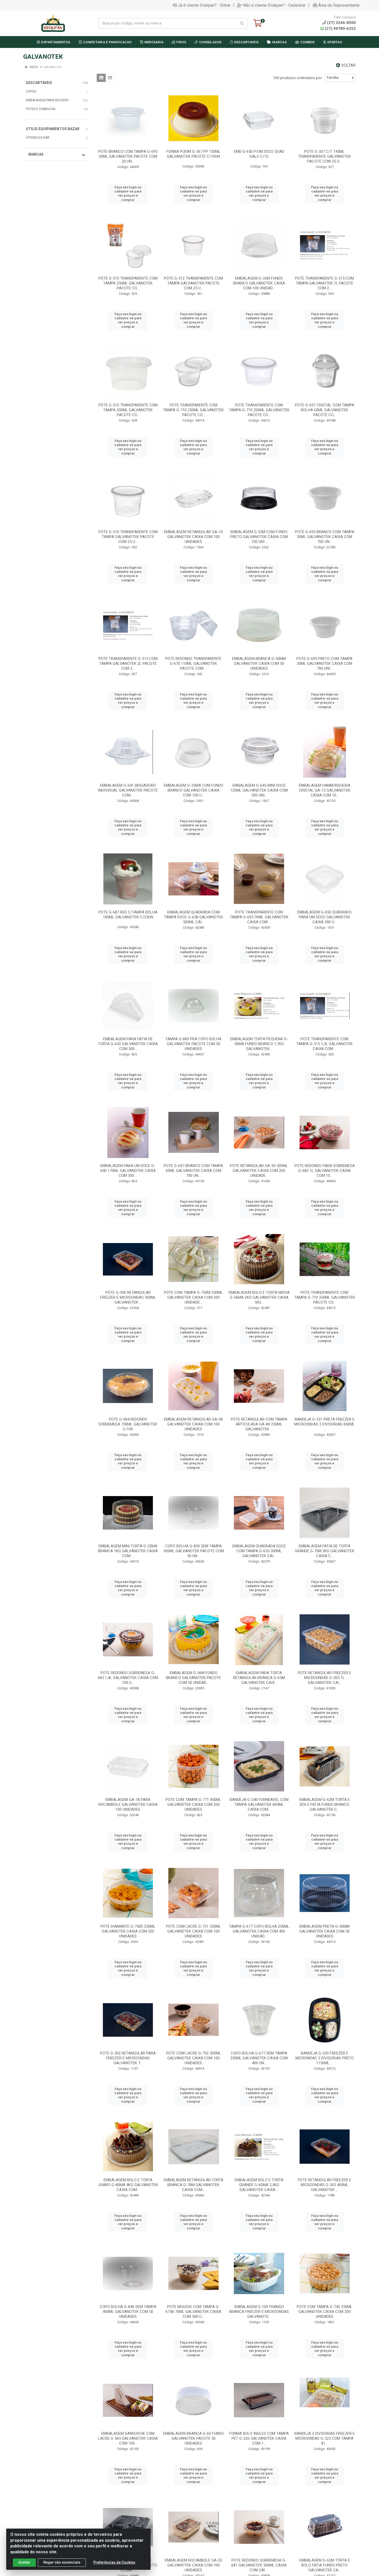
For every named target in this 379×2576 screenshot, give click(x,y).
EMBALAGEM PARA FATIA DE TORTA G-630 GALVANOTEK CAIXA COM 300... (128, 1044)
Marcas (36, 154)
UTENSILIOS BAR (38, 138)
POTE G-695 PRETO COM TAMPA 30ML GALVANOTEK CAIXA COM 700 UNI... (324, 664)
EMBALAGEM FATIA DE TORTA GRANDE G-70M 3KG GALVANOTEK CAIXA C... (324, 1551)
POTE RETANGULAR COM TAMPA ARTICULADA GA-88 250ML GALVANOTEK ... (259, 1424)
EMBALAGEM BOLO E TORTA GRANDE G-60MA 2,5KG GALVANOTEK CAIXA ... (259, 2185)
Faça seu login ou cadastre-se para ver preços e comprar (128, 194)
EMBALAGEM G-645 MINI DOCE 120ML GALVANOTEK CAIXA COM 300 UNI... (259, 790)
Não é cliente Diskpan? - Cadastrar (274, 5)
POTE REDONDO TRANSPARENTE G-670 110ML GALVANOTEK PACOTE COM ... (193, 664)
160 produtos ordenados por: (298, 78)
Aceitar (24, 2562)
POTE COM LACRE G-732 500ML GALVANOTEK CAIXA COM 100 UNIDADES (193, 2058)
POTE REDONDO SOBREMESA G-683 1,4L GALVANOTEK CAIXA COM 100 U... (128, 1678)
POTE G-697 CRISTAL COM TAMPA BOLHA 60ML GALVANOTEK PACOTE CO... (325, 410)
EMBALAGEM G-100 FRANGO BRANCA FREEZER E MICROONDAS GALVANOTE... (259, 2312)
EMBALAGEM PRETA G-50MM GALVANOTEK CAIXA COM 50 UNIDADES (324, 1931)
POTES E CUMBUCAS (41, 109)
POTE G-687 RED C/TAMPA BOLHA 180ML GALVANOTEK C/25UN (128, 915)
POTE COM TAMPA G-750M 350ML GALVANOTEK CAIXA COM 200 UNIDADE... (193, 1297)
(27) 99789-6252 (340, 29)
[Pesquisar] (242, 23)
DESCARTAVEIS (39, 83)
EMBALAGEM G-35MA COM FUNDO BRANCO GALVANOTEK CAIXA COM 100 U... (193, 790)
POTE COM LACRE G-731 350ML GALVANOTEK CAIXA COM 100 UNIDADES (193, 1931)
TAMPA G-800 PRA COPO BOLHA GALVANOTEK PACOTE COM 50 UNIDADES (193, 1044)
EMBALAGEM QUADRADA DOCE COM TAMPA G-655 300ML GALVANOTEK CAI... (259, 1551)
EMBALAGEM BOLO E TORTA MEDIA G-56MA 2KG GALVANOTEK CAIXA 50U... (259, 1297)
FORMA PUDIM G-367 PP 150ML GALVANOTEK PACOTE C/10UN (193, 154)
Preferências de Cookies (114, 2562)
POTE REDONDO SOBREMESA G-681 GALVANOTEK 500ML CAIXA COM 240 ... (259, 2565)
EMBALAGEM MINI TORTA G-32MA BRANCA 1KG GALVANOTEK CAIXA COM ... (128, 1551)
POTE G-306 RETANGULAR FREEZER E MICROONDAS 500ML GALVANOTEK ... (128, 1297)
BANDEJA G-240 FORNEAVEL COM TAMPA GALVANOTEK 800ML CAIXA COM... (259, 1805)
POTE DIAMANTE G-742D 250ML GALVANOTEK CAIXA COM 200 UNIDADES (128, 1931)
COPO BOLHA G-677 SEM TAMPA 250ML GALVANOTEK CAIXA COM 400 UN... (259, 2058)
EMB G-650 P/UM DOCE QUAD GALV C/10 (259, 154)
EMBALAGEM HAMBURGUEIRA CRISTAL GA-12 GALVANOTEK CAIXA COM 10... (325, 790)
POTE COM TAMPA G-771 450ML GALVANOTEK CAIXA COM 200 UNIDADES (193, 1805)
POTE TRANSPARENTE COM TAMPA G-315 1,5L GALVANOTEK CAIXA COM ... (324, 1044)
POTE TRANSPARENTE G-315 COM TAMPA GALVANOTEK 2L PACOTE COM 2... (128, 664)
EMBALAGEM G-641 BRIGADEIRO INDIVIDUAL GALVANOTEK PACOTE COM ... (128, 790)
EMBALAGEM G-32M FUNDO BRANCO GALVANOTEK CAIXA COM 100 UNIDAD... (259, 283)
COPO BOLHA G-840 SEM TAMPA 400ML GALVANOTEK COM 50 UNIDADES (128, 2312)
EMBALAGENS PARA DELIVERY (47, 100)
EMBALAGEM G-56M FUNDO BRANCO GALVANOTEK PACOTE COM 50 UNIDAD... (193, 1678)
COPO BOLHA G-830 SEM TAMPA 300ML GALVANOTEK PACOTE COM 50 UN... (193, 1551)
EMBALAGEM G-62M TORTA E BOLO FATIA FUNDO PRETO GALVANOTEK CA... (325, 2565)
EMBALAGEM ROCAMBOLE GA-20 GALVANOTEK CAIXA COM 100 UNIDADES (193, 2565)
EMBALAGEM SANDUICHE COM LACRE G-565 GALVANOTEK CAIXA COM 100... (128, 2438)
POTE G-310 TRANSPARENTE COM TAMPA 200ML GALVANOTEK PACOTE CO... (128, 410)
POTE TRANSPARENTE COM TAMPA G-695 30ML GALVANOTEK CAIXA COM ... (259, 917)
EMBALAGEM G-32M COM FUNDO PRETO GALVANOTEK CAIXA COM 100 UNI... (259, 537)
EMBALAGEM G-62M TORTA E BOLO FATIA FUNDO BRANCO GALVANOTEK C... (325, 1805)
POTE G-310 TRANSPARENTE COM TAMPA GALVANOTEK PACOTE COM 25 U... (128, 537)
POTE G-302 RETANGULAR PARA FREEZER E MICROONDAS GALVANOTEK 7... (128, 2058)
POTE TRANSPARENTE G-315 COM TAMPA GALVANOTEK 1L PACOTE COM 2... (324, 283)
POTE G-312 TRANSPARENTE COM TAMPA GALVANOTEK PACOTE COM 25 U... (193, 283)
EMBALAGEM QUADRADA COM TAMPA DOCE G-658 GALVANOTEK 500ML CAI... (193, 917)
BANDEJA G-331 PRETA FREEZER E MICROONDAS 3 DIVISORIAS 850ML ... (324, 1424)
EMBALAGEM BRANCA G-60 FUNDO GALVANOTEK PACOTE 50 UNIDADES (193, 2438)
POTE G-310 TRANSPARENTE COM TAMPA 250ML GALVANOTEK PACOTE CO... (128, 283)
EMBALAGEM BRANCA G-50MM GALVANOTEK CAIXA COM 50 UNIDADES (259, 664)
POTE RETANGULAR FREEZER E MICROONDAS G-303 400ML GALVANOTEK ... (324, 2185)
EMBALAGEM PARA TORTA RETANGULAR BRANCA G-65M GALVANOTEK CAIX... (259, 1678)
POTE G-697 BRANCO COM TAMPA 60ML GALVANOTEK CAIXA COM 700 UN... (193, 1171)
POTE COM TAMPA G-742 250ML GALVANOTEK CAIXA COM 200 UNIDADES (325, 2312)
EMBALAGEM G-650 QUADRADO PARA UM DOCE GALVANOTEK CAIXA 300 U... (324, 917)
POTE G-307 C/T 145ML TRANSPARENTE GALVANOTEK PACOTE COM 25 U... (324, 156)
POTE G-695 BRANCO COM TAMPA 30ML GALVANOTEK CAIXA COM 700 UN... (325, 537)
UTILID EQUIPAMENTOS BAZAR (53, 129)
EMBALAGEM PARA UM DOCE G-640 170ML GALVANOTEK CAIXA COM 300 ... (128, 1171)
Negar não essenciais (62, 2562)
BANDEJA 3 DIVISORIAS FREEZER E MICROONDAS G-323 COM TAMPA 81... (325, 2438)
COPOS (31, 91)
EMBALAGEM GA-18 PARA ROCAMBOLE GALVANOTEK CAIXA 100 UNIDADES (128, 1805)
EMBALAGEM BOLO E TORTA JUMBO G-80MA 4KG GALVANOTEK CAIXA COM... (128, 2185)
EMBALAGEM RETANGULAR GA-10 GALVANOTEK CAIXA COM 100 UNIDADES (193, 537)
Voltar (348, 65)
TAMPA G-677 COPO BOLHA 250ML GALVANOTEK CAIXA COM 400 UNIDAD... (259, 1931)
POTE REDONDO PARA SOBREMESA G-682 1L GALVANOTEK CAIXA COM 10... (325, 1171)
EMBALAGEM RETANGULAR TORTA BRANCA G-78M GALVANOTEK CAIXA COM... (193, 2185)
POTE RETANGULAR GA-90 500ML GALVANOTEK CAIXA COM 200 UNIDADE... (259, 1171)
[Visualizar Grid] (101, 78)
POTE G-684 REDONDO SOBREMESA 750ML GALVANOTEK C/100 (128, 1424)
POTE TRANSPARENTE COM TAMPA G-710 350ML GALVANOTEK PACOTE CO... (325, 1297)
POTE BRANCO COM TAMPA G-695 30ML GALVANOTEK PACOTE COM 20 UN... (128, 156)
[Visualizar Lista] (110, 78)
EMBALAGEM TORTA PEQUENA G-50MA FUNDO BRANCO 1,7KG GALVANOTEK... (259, 1044)
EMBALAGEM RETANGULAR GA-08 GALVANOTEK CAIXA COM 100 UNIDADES (193, 1424)
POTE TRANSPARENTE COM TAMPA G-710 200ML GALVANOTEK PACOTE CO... (259, 410)
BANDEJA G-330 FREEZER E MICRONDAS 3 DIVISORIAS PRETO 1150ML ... (325, 2058)
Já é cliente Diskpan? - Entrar (204, 5)
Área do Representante (339, 5)
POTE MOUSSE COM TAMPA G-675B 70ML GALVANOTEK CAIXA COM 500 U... (193, 2312)
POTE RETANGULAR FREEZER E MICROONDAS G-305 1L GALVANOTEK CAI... (324, 1678)
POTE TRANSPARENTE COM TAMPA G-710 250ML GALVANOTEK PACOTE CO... (193, 410)
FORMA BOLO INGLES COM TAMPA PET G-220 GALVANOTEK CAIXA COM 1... (259, 2438)
